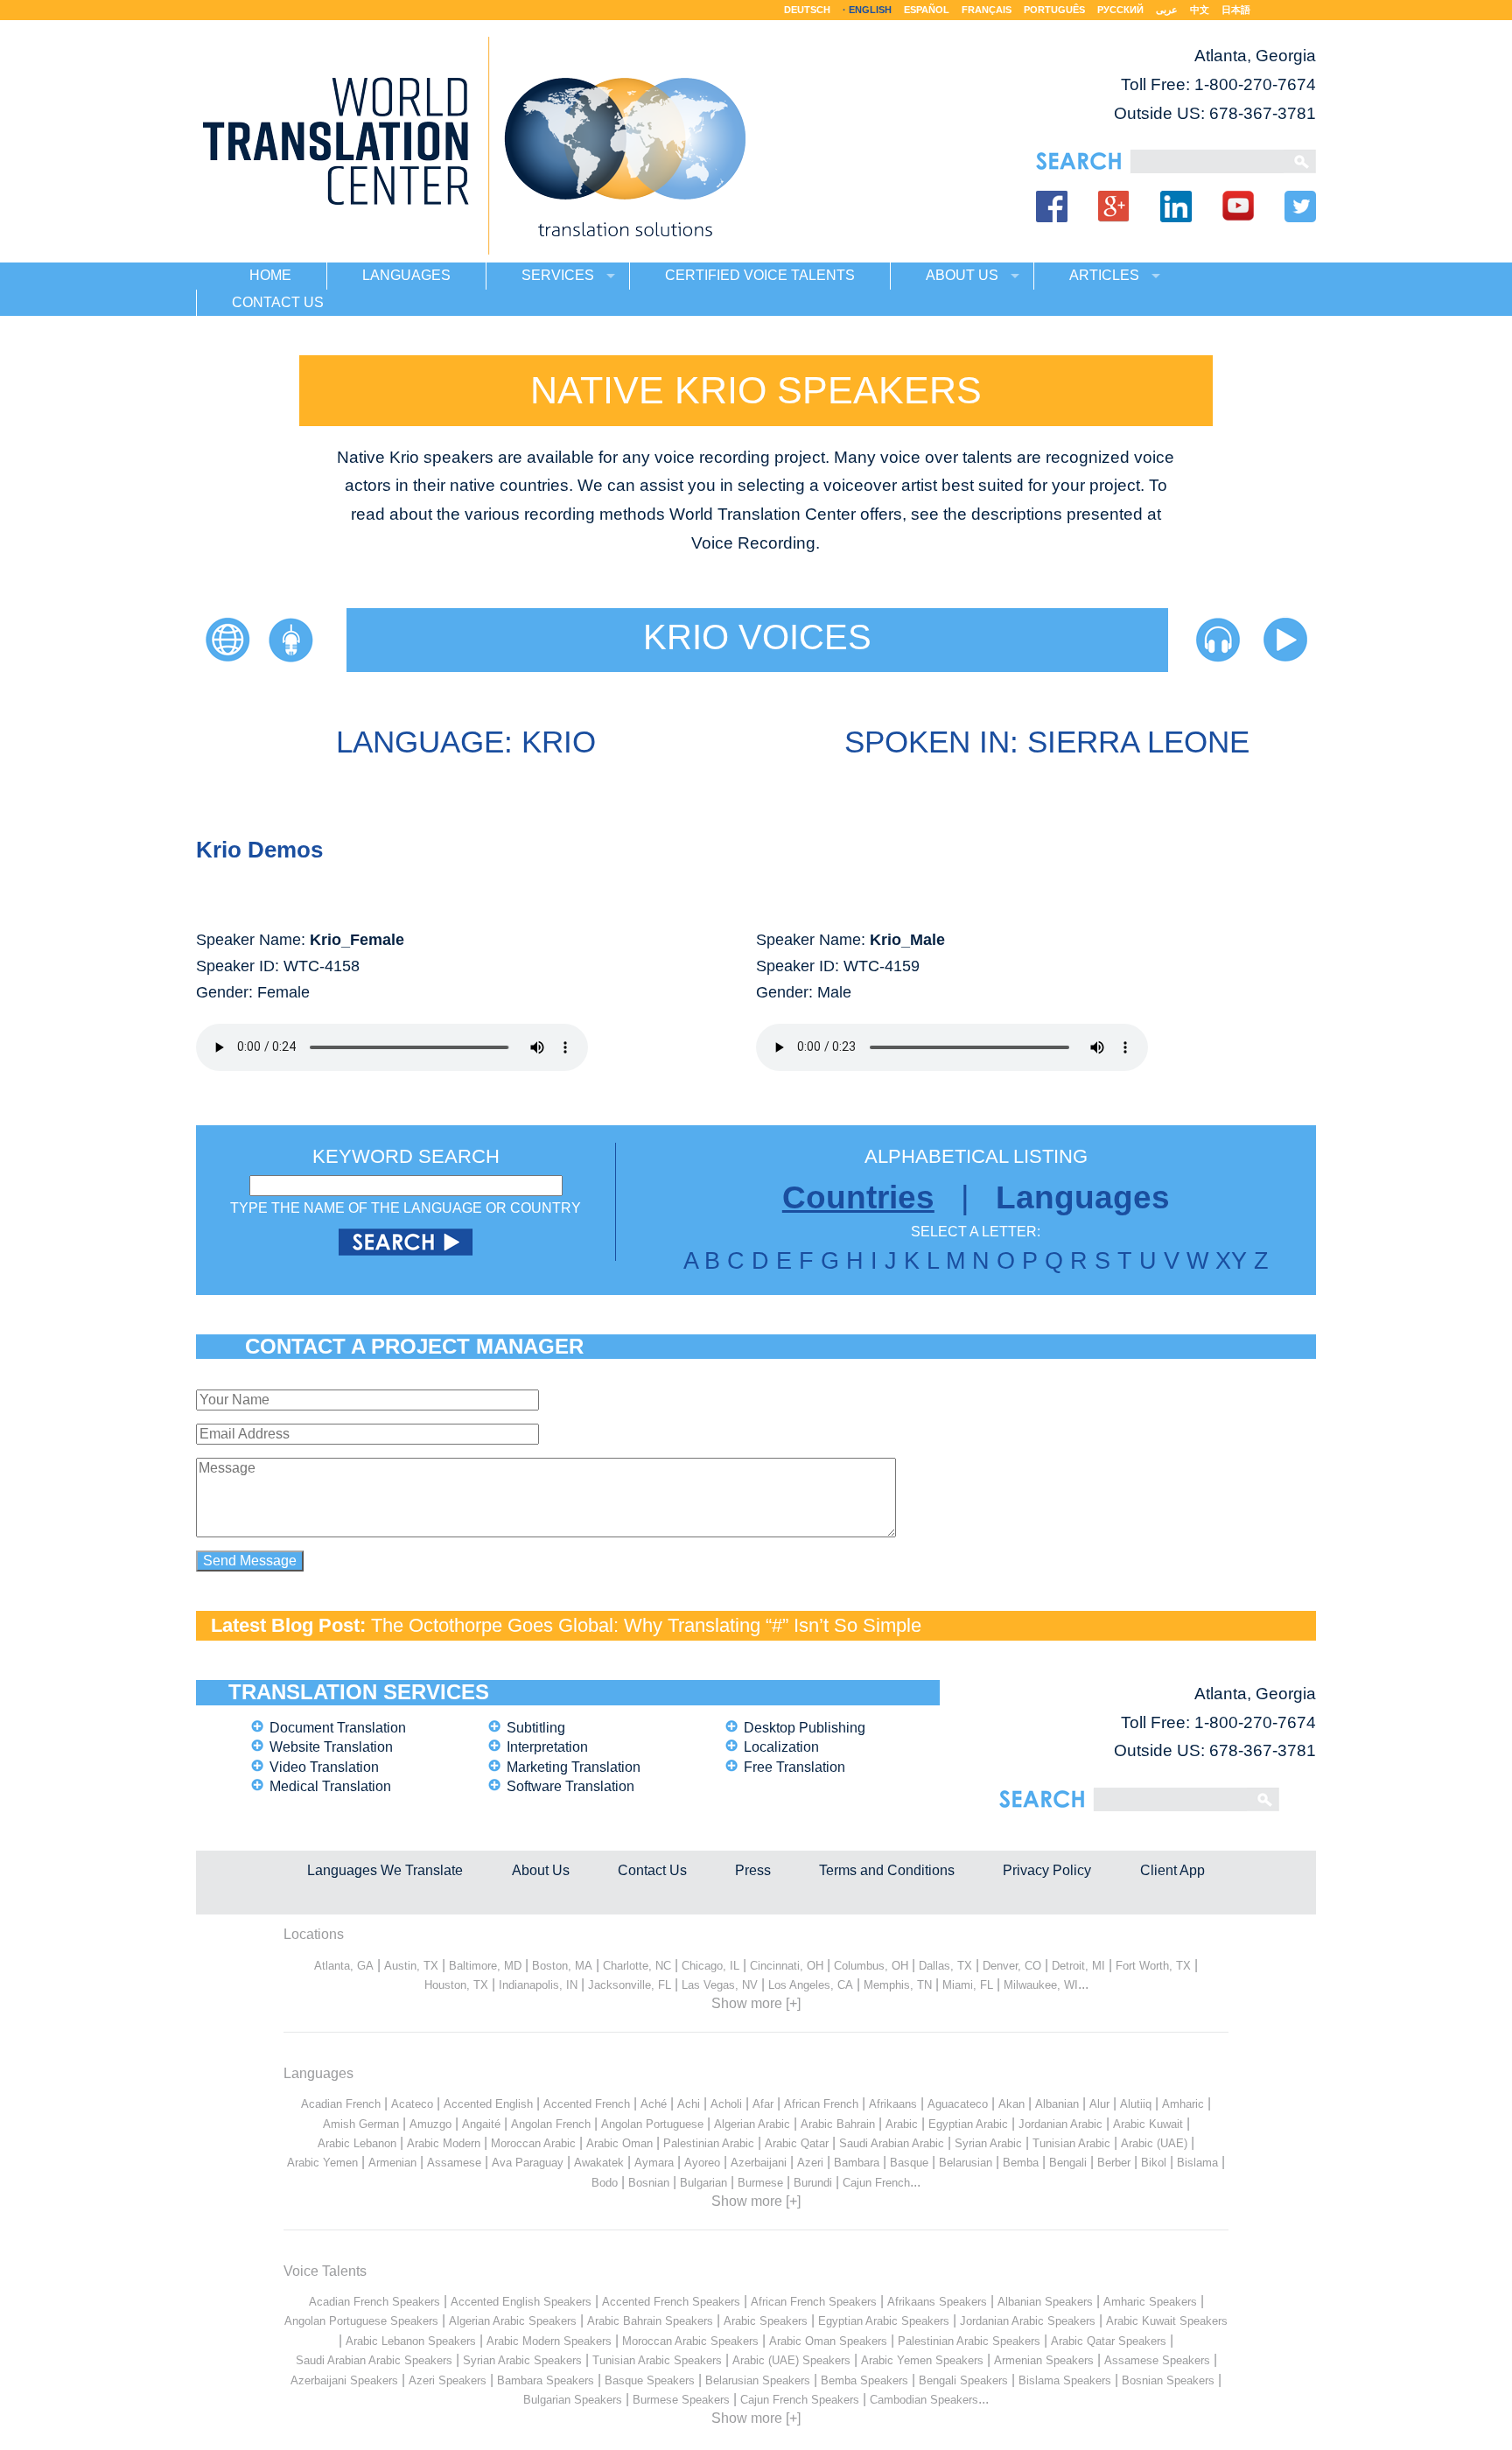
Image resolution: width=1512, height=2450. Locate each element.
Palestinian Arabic (709, 2143)
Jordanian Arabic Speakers (1028, 2321)
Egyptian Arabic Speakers (884, 2321)
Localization (781, 1747)
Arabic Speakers (766, 2321)
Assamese (454, 2163)
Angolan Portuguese (652, 2124)
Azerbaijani (759, 2163)
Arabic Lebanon (357, 2143)
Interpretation (547, 1747)
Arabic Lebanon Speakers (411, 2341)
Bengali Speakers (963, 2380)
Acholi (726, 2104)
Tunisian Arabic (1071, 2143)
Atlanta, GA (344, 1966)
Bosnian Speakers (1168, 2380)
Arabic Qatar (797, 2143)
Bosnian (649, 2183)
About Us (541, 1870)
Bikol (1154, 2163)
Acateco (412, 2104)
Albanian (1057, 2104)
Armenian (392, 2163)
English (870, 10)
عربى (1167, 10)
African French (821, 2104)
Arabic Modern (444, 2143)
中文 (1200, 10)
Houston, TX (456, 1985)
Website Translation (331, 1747)
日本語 (1236, 10)
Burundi (813, 2183)
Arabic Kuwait (1148, 2124)
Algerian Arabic (752, 2124)
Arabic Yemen (322, 2163)
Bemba (1021, 2163)
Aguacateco (958, 2104)
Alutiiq (1136, 2104)
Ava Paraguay (528, 2163)
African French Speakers (814, 2302)
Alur (1099, 2104)
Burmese (760, 2183)
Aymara (654, 2163)
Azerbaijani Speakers (344, 2380)
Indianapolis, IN (538, 1985)
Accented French (587, 2104)
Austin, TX (411, 1966)
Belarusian (966, 2163)
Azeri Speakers (448, 2380)
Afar (763, 2104)
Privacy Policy (1047, 1870)
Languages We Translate (385, 1870)
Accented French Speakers (671, 2302)
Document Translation (338, 1728)
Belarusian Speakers (758, 2380)
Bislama (1197, 2163)
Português (1054, 10)
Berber (1114, 2163)
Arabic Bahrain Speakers (650, 2321)
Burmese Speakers (681, 2400)
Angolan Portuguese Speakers (361, 2321)
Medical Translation (330, 1786)
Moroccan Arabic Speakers (690, 2341)
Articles (1104, 275)
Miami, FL (968, 1985)
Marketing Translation (574, 1767)
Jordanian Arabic (1060, 2124)
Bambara (857, 2163)
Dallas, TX (945, 1966)
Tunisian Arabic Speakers (657, 2360)
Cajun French (876, 2183)
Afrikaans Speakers (937, 2302)
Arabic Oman (619, 2143)
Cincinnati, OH (787, 1966)
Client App (1172, 1870)
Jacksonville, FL (630, 1985)
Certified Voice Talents (760, 275)
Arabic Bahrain (838, 2124)
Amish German (361, 2124)
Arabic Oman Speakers (828, 2341)
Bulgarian (703, 2183)
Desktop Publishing (805, 1728)
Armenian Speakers (1044, 2360)
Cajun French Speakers (800, 2400)
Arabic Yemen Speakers (922, 2360)
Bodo (605, 2183)
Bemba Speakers (864, 2380)
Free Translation (794, 1767)
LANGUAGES (406, 275)
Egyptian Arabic (968, 2124)
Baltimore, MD (485, 1966)
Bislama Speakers (1065, 2380)
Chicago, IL (710, 1966)
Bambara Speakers (546, 2380)
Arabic (902, 2124)
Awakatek (599, 2163)
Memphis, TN (898, 1985)
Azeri (810, 2163)
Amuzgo (430, 2124)
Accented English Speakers (521, 2302)
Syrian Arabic (988, 2143)
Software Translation (570, 1786)
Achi (689, 2104)
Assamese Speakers (1157, 2360)
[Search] (1207, 161)
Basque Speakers (650, 2380)
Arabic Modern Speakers (549, 2341)
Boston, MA (562, 1966)
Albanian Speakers (1045, 2302)
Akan (1011, 2104)
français (987, 10)
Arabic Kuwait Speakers (1167, 2321)
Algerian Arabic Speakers (513, 2321)
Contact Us (652, 1870)
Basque (909, 2163)
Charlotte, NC (637, 1966)
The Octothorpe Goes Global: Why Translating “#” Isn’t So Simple (646, 1625)
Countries (858, 1197)
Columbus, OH (871, 1966)
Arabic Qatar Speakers (1109, 2341)
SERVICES (558, 275)
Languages (1083, 1197)
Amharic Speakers (1150, 2302)
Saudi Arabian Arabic (892, 2143)
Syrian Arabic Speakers (522, 2360)
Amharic (1183, 2104)
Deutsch (807, 10)
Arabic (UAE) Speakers (791, 2360)
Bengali (1068, 2163)
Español (927, 10)
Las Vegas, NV (720, 1985)
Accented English (488, 2104)
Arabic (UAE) (1154, 2143)
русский (1120, 10)
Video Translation (324, 1767)
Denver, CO (1012, 1966)
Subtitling (536, 1728)
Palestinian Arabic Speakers (969, 2341)
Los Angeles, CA (811, 1985)
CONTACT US (278, 302)
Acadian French (341, 2104)
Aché (654, 2104)
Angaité (481, 2124)
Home (270, 275)
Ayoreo (702, 2163)
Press (753, 1870)
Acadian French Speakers (374, 2302)
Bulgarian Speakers (573, 2400)
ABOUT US (962, 275)
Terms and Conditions (887, 1870)
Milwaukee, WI (1041, 1985)
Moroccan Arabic (533, 2143)
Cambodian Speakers (924, 2400)
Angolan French (551, 2124)
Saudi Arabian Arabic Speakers (374, 2360)
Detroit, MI (1078, 1966)
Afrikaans (893, 2104)
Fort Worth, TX (1153, 1966)
